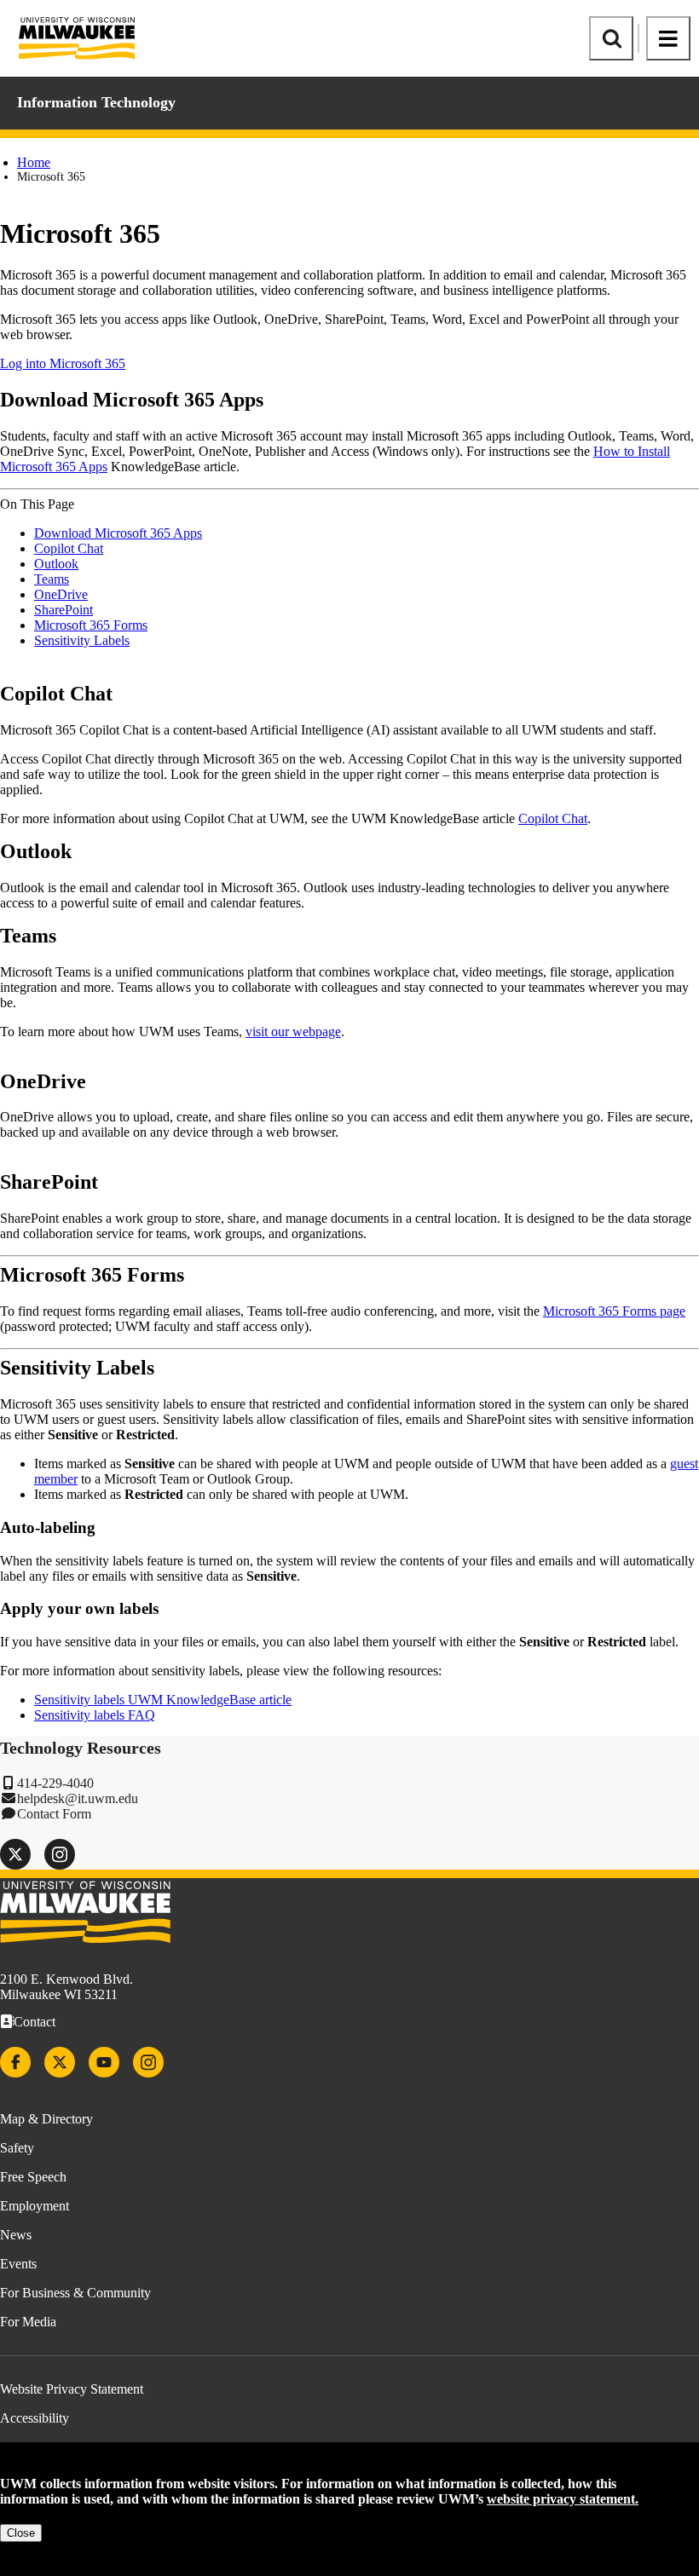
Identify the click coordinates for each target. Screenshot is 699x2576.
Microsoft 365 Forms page (614, 1311)
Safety (17, 2148)
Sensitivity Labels (82, 640)
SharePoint (64, 610)
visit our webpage (293, 1032)
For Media (28, 2322)
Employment (35, 2206)
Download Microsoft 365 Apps (118, 533)
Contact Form (54, 1814)
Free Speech (33, 2177)
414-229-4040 (55, 1783)
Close (21, 2533)
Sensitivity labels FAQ (95, 1715)
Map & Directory (46, 2119)
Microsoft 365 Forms (91, 625)
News (16, 2235)
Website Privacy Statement (72, 2389)
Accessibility (35, 2418)
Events (18, 2264)
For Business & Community (75, 2293)
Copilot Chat (69, 548)
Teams (52, 579)
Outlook (56, 564)
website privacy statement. (563, 2499)
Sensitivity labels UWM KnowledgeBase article (163, 1700)
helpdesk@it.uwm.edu (78, 1798)
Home (34, 162)
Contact (35, 2022)
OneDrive (61, 594)
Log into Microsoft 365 (63, 363)
